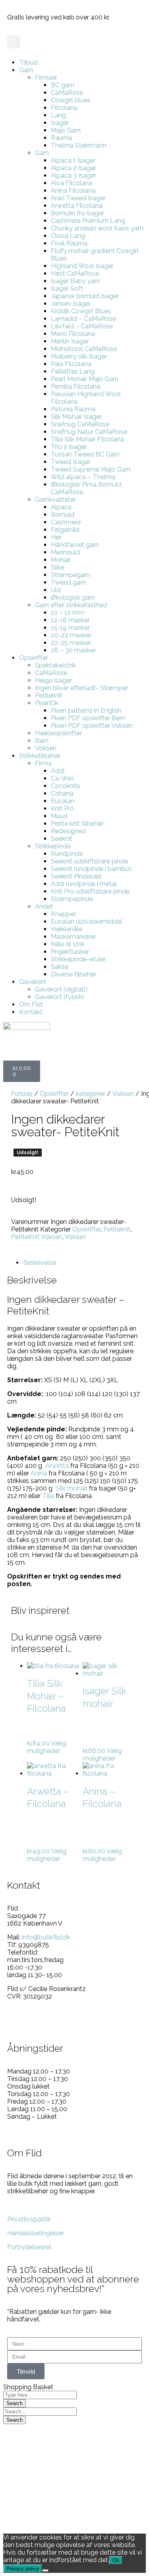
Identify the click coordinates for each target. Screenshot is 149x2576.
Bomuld (63, 515)
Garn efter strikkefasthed (71, 605)
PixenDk (47, 703)
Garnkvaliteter (55, 500)
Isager (60, 123)
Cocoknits (66, 786)
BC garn (63, 85)
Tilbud (28, 62)
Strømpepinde (72, 899)
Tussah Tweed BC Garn (85, 454)
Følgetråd (65, 530)
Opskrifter (34, 658)
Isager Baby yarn (75, 281)
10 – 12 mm (68, 613)
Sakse (60, 967)
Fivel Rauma (69, 243)
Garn (26, 70)
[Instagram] (39, 2024)
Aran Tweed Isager (78, 198)
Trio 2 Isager (69, 447)
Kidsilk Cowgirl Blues (81, 311)
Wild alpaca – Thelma (83, 477)
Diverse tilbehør (74, 974)
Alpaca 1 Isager (73, 160)
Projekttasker (70, 952)
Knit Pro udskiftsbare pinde (90, 891)
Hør (56, 537)
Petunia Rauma (73, 409)
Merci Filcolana (73, 334)
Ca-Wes (63, 778)
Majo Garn (66, 130)
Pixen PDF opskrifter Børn (88, 718)
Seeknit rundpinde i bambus (91, 869)
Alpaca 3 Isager (74, 176)
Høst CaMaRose (75, 273)
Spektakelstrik (55, 665)
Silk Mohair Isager (76, 417)
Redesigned (68, 831)
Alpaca (61, 507)
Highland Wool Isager (82, 266)
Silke (58, 567)
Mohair (61, 560)
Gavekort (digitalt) (61, 989)
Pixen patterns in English (86, 711)
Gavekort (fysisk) (60, 997)
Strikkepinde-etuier (78, 959)
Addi (58, 771)
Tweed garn (68, 582)
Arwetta (57, 1466)
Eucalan (63, 801)
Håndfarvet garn (75, 545)
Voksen (46, 748)
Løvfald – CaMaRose (82, 326)
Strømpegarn (70, 575)
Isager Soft (67, 289)
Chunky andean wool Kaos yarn (97, 228)
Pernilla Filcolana (75, 386)
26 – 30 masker (73, 650)
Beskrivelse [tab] (40, 1263)
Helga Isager (53, 680)
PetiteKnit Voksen (37, 1237)
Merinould (65, 552)
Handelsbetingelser (36, 2233)
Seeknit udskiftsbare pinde (89, 861)
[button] (14, 42)
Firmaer (46, 78)
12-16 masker (70, 620)
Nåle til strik (68, 944)
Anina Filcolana (73, 191)
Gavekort (33, 982)
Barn (42, 741)
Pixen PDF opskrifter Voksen (92, 726)
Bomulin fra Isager (77, 213)
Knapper (63, 914)
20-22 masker (71, 635)
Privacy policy (23, 2569)
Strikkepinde (53, 846)
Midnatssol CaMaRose (84, 349)
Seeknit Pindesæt (76, 876)
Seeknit (62, 839)
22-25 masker (71, 643)
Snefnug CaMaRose (80, 424)
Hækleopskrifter (58, 733)
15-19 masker (70, 628)
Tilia (47, 1496)
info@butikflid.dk (46, 1937)
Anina (39, 1473)
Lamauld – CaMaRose (83, 319)
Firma (43, 763)
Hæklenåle (67, 929)
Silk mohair (71, 1488)
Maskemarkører (74, 937)
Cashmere (66, 522)
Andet (44, 906)
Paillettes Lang (73, 371)
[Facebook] (17, 2024)
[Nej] (45, 2570)
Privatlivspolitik (29, 2219)
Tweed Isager (71, 462)
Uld (56, 590)
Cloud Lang (68, 236)
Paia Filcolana (71, 364)
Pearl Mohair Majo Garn (85, 379)
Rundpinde (67, 854)
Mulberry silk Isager (79, 356)
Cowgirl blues (71, 100)
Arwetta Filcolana (77, 206)
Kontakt (31, 1012)
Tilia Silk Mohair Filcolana (87, 439)
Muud (59, 816)
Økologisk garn (73, 597)
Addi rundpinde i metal (84, 884)
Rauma (61, 138)
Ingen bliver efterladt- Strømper (81, 688)
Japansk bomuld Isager (85, 296)
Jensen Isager (71, 304)
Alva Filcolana (72, 183)
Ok (116, 2560)
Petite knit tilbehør (77, 824)
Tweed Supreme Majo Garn (91, 469)
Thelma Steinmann (79, 145)
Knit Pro (62, 808)
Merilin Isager (70, 341)
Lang (58, 115)
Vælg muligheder (47, 1747)
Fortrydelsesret (29, 2247)
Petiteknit (49, 695)
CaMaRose (67, 93)
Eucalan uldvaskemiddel (87, 922)
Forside (22, 1094)
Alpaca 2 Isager (74, 168)
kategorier (91, 1094)
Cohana (62, 793)
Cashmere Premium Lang (88, 221)
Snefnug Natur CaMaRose (89, 432)
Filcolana (64, 108)
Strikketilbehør (40, 756)
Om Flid (31, 1004)
